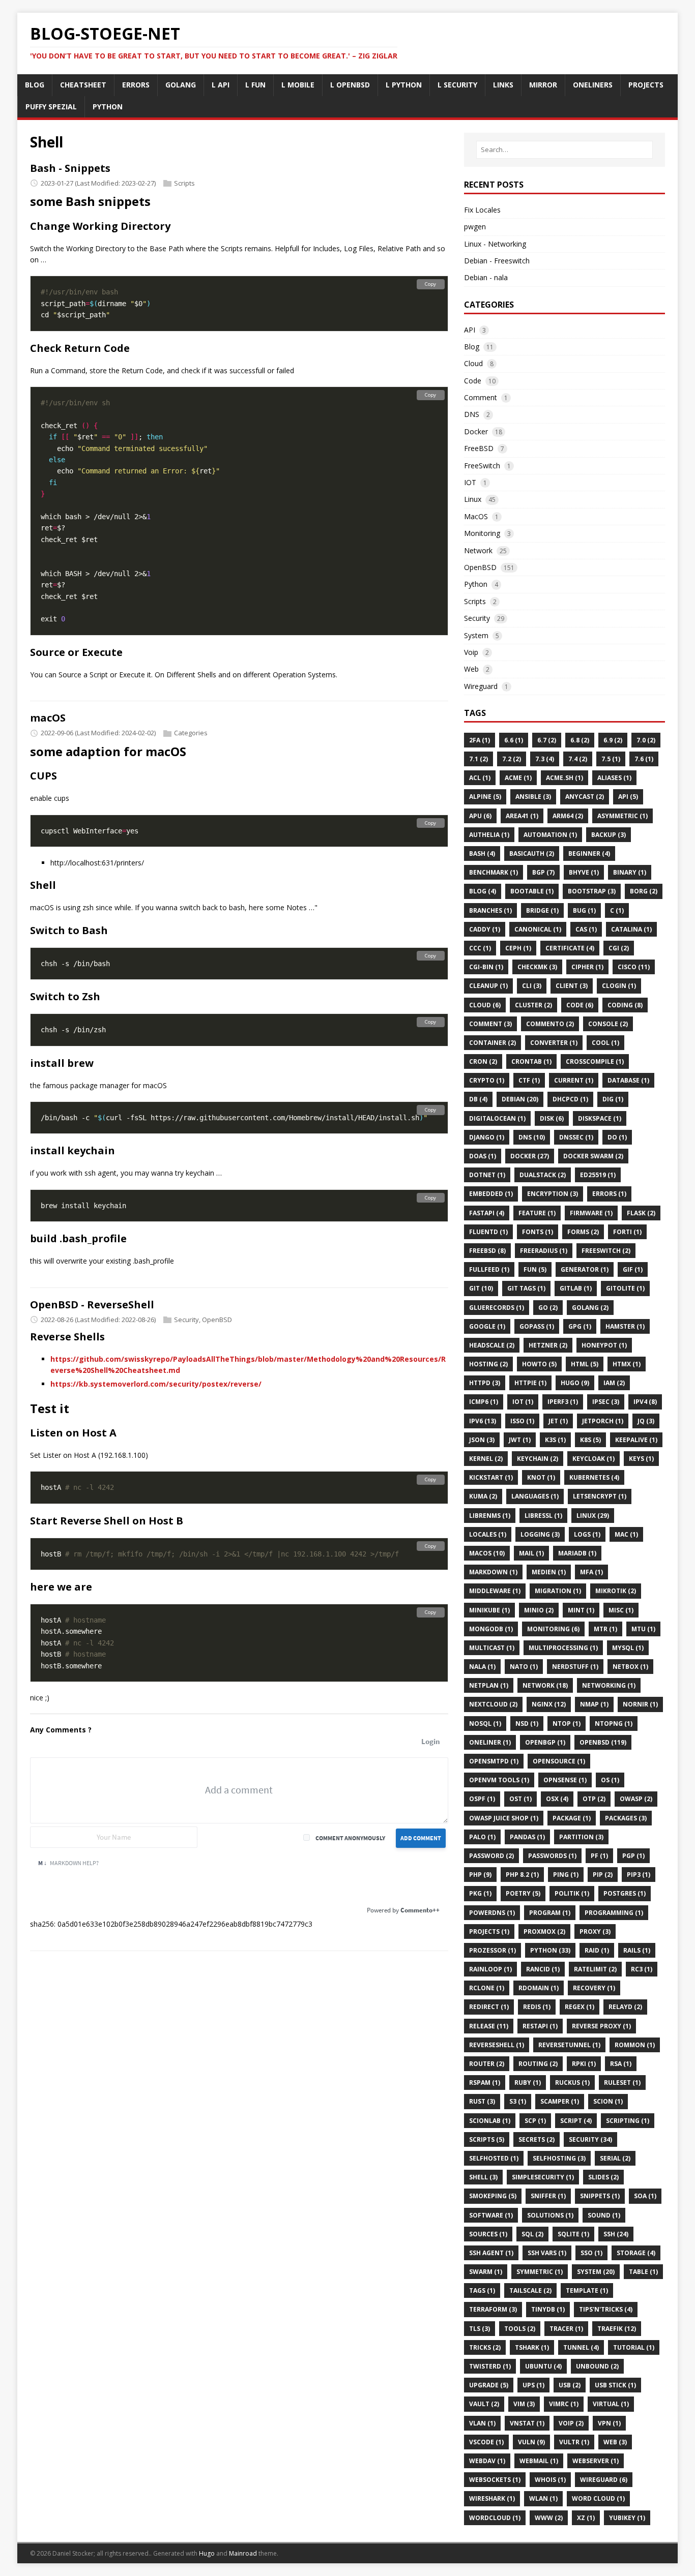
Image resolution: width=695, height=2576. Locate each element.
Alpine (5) (485, 797)
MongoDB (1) (491, 1629)
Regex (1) (580, 2007)
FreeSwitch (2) (606, 1251)
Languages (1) (535, 1496)
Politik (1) (572, 1893)
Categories (191, 733)
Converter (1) (554, 1043)
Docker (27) (530, 1156)
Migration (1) (558, 1591)
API (470, 330)
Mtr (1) (605, 1629)
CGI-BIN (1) (486, 967)
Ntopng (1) (614, 1724)
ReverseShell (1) (497, 2045)
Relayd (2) (625, 2007)
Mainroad (243, 2553)
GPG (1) (580, 1326)
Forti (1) (627, 1232)
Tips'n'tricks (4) (606, 2309)
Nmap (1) (594, 1704)
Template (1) (587, 2290)
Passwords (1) (552, 1856)
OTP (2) (594, 1799)
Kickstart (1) (491, 1477)
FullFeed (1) (489, 1269)
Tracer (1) (566, 2329)
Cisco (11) (634, 967)
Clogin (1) (619, 986)
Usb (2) (570, 2385)
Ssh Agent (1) (491, 2253)
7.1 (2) (479, 759)
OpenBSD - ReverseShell (92, 1305)
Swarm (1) (486, 2272)
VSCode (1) (486, 2442)
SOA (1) (645, 2196)
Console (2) (608, 1024)
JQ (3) (646, 1421)
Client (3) (572, 986)
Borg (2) (644, 891)
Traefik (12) (617, 2329)
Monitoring (482, 533)
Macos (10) (487, 1553)
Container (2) (493, 1043)
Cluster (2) (533, 1005)
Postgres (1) (625, 1893)
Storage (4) (636, 2253)
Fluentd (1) (488, 1232)
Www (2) (549, 2518)
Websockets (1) (495, 2480)
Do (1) (617, 1137)
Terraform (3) (493, 2309)
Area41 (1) (522, 816)
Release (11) (489, 2026)
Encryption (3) (553, 1194)
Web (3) (615, 2442)
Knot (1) (541, 1477)
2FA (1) (480, 740)
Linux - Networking (495, 244)
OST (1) (520, 1799)
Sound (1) (604, 2215)
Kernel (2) (486, 1459)
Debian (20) (520, 1099)
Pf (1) (599, 1856)
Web (471, 669)
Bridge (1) (542, 910)
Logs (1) (587, 1534)
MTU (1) (643, 1629)
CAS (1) (586, 929)
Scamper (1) (560, 2101)
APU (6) (480, 816)
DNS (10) (532, 1137)
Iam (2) (614, 1383)
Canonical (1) (538, 929)
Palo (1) (482, 1837)
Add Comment (421, 1838)
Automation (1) (550, 835)
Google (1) (487, 1326)
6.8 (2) (580, 740)
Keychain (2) (538, 1459)
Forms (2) (583, 1232)
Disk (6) (552, 1118)
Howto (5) (539, 1364)
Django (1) (487, 1137)
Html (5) (585, 1364)
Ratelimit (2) (595, 1969)
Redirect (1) (489, 2007)
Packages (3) (626, 1818)
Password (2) (491, 1856)
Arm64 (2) (568, 816)
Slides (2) (603, 2177)
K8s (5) (590, 1440)
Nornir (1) (640, 1704)
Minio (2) (539, 1610)
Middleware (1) (495, 1591)
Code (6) (580, 1005)
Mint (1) (581, 1610)
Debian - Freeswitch (497, 261)
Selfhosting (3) (559, 2158)
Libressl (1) (543, 1516)
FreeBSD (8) (487, 1251)
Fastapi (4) (487, 1213)
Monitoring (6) (553, 1629)
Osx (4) (557, 1799)
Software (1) (491, 2215)
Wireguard (481, 686)
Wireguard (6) (604, 2480)
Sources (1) (488, 2234)
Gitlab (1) (576, 1288)
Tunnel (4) (581, 2347)
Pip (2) (603, 1875)
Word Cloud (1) (598, 2498)
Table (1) (643, 2272)
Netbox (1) (630, 1667)
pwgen (475, 227)
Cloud (473, 363)
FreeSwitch (482, 466)
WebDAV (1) (487, 2461)
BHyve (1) (584, 872)
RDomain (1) (539, 1988)
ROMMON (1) (635, 2045)
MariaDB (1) (577, 1553)
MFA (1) (591, 1572)
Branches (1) (490, 910)
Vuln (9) (531, 2442)
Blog (472, 347)
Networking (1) (609, 1685)
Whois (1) (550, 2480)
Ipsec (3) (606, 1402)
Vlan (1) (482, 2423)
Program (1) (550, 1913)
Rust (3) (482, 2101)
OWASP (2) (636, 1799)
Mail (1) (531, 1553)
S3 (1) (518, 2101)
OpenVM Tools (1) (499, 1780)
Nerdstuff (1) (575, 1667)
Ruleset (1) (622, 2083)
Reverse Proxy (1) (601, 2026)
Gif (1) (633, 1269)
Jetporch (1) (603, 1421)
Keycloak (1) (593, 1459)
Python (476, 584)
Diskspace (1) (600, 1118)
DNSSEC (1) (576, 1137)
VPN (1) (609, 2423)
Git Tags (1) (526, 1288)
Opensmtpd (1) (494, 1761)
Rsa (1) (621, 2064)
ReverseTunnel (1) (569, 2045)
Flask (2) (641, 1213)
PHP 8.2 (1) (522, 1875)
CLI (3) (532, 986)
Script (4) (576, 2121)
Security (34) (590, 2139)
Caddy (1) (485, 929)
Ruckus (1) (572, 2083)
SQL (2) (532, 2234)
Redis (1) (537, 2007)
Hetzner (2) (548, 1345)
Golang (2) (590, 1308)
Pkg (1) (480, 1893)
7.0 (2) (646, 740)
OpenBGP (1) (545, 1742)
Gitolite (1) (625, 1288)
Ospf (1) (482, 1799)
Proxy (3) (595, 1931)
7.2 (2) (512, 759)
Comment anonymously (350, 1838)
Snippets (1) (600, 2196)
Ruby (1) (528, 2083)
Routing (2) (538, 2064)
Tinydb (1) (548, 2309)
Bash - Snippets (70, 168)
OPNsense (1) (565, 1780)
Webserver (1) (596, 2461)
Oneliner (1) (490, 1742)
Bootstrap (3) (592, 891)
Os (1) (610, 1780)
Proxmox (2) (544, 1931)
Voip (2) (571, 2423)
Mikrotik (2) (616, 1591)
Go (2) (548, 1308)
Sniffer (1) (548, 2196)
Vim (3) (524, 2404)
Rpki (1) (584, 2064)
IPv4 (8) (645, 1402)
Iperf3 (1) (563, 1402)
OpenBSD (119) (603, 1742)
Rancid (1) (543, 1969)
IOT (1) (523, 1402)
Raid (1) (597, 1950)
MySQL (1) (628, 1648)
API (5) (628, 797)
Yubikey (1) (627, 2518)
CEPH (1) (518, 948)
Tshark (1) (532, 2347)
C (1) (617, 910)
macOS (48, 718)
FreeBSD (479, 448)
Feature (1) (537, 1213)
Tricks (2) (485, 2347)
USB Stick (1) (615, 2385)
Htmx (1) (627, 1364)
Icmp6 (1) (484, 1402)
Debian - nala (486, 277)
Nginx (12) (549, 1704)
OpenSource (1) (559, 1761)
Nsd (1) (527, 1724)
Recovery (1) (594, 1988)
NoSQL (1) (485, 1724)
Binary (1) (630, 872)
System (476, 635)
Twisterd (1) (490, 2366)
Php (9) (480, 1875)
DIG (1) (613, 1099)
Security (186, 1320)
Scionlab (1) (490, 2121)
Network (478, 550)
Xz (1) (586, 2518)
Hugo (207, 2553)
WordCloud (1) (495, 2518)
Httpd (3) (485, 1383)
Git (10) (481, 1288)
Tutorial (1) (634, 2347)
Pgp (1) (633, 1856)
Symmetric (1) (540, 2272)
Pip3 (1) (639, 1875)
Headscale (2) (492, 1345)
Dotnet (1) (487, 1175)
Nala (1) (482, 1667)
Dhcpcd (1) (570, 1099)
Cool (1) (605, 1043)
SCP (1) (535, 2121)
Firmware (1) (591, 1213)
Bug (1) (584, 910)
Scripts (184, 183)
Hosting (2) (488, 1364)
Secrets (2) (537, 2139)
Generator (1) (585, 1269)
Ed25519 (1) (598, 1175)
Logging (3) (540, 1534)
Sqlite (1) (573, 2234)
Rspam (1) (485, 2083)
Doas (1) (483, 1156)
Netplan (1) (489, 1685)
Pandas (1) (527, 1837)
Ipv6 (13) (483, 1421)
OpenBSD (217, 1320)
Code (473, 381)
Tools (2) (520, 2329)
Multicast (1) (492, 1648)
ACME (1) (518, 778)
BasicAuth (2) (532, 853)
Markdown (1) (493, 1572)
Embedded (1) (491, 1194)
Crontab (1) (531, 1061)
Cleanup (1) (488, 986)
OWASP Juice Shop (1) (504, 1818)
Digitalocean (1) (497, 1118)
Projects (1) (489, 1931)
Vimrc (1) (564, 2404)
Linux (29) (593, 1516)
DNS (472, 414)
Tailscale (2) (530, 2290)
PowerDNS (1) (492, 1913)
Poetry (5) (523, 1893)
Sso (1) (591, 2253)
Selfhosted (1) (494, 2158)
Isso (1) (522, 1421)
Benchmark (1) (494, 872)
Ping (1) (566, 1875)
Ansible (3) (533, 797)
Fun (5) (535, 1269)
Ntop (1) (567, 1724)
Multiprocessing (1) (563, 1648)
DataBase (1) (628, 1080)
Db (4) (478, 1099)
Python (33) (550, 1950)
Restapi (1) (540, 2026)
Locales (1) (488, 1534)
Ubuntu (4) (543, 2366)
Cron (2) (483, 1061)
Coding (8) (625, 1005)
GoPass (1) (537, 1326)
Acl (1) (480, 778)
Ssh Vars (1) (547, 2253)
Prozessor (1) (493, 1950)
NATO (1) (524, 1667)
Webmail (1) (539, 2461)
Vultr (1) (574, 2442)
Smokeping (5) (493, 2196)
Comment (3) (490, 1024)
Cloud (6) (485, 1005)
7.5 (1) (611, 759)
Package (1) (572, 1818)
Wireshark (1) (492, 2498)
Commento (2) (550, 1024)
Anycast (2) (585, 797)
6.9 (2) (613, 740)
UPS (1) (533, 2385)
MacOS (476, 516)
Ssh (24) (616, 2234)
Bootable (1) (532, 891)
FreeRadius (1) (544, 1251)
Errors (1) (609, 1194)
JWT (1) (520, 1440)
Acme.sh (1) (564, 778)
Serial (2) (615, 2158)
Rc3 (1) (642, 1969)
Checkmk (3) (537, 967)
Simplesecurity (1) (543, 2177)
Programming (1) (614, 1913)
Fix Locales (482, 210)
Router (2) (487, 2064)
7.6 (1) (644, 759)
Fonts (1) (538, 1232)
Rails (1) (637, 1950)
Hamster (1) (625, 1326)
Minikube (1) (489, 1610)
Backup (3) (609, 835)
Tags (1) (482, 2290)
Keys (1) (641, 1459)
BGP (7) (543, 872)
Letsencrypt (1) (600, 1496)
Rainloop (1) (490, 1969)
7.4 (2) (578, 759)
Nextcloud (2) (493, 1704)
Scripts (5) (487, 2139)
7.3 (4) (545, 759)
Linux (473, 499)
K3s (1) (555, 1440)
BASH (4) (482, 853)
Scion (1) (608, 2101)
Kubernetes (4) (594, 1477)
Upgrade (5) (489, 2385)
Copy (430, 284)
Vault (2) (484, 2404)
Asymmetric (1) (622, 816)
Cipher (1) (587, 967)
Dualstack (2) (543, 1175)
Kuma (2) (483, 1496)
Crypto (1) (487, 1080)
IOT (470, 482)
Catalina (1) (631, 929)
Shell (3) (483, 2177)
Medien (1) (549, 1572)
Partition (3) (581, 1837)
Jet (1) (558, 1421)
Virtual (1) (611, 2404)
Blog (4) (483, 891)
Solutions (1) (550, 2215)
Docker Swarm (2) (593, 1156)
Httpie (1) (530, 1383)
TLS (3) (480, 2329)
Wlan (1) (543, 2498)
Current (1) (574, 1080)
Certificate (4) (570, 948)
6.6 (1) (514, 740)
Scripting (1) (628, 2121)
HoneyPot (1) (604, 1345)
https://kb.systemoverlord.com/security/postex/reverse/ (156, 1384)
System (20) (596, 2272)
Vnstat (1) (527, 2423)
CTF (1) (529, 1080)
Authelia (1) (489, 835)
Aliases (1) (614, 778)
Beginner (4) (589, 853)
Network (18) (545, 1685)
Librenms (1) (490, 1516)
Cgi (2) (619, 948)
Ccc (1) (480, 948)
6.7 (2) (547, 740)
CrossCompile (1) (595, 1061)
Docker (476, 431)
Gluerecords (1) (497, 1308)
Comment (481, 397)
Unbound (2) (597, 2366)
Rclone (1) (487, 1988)
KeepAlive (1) (636, 1440)
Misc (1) (621, 1610)
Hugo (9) (575, 1383)
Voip (471, 652)
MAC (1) (626, 1534)
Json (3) (482, 1440)
